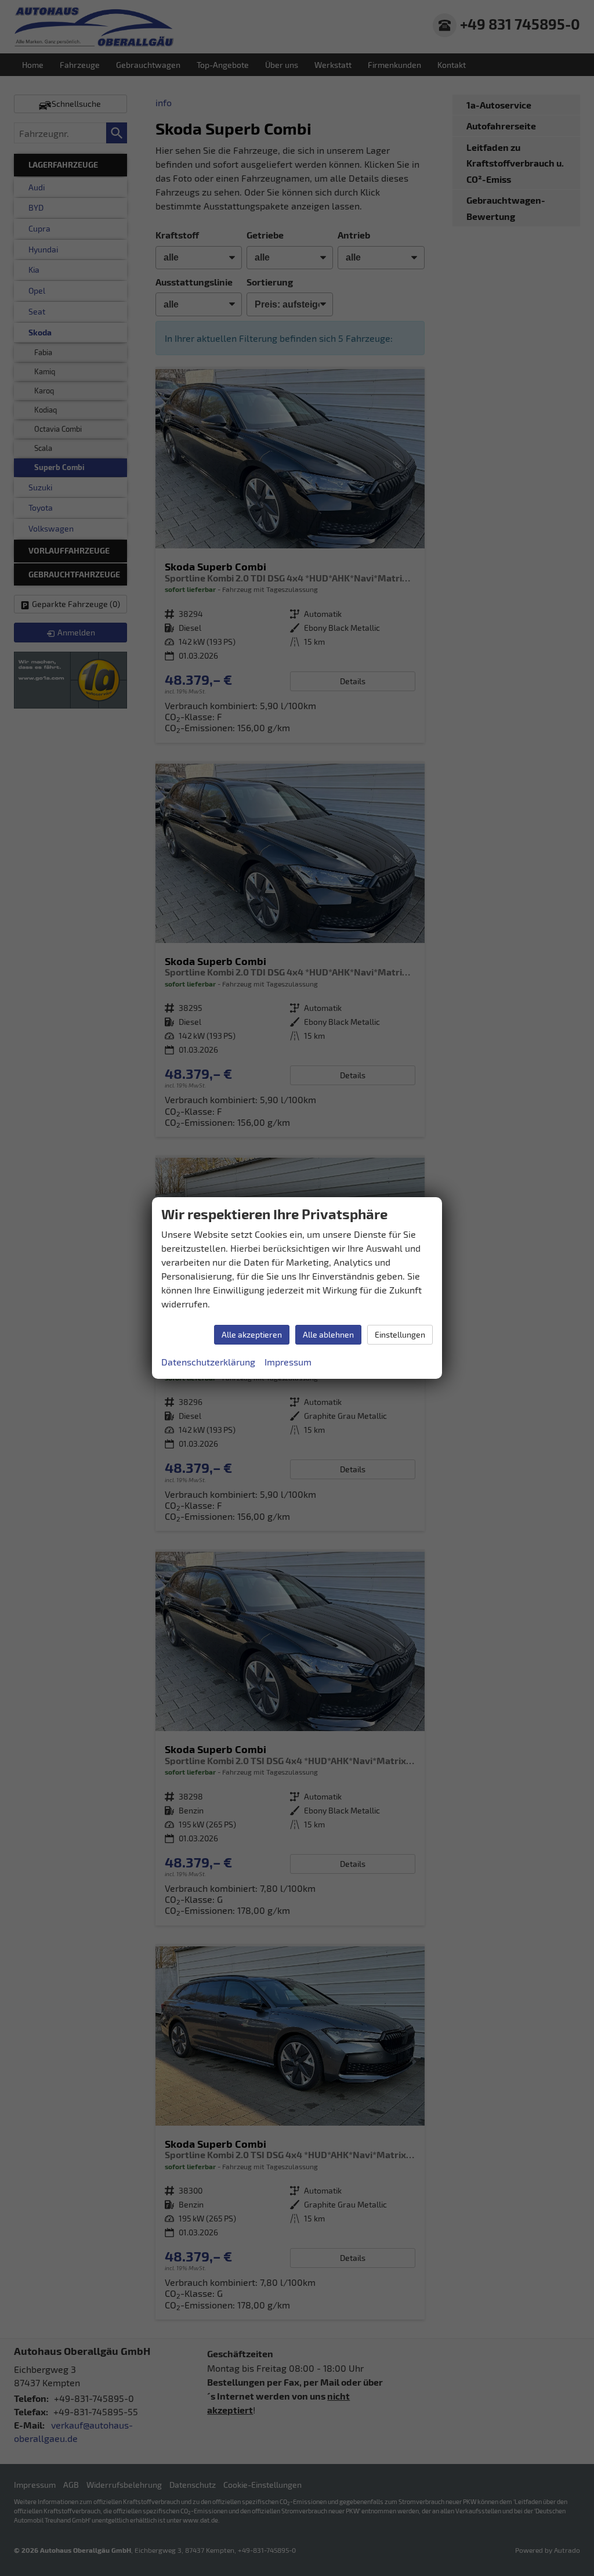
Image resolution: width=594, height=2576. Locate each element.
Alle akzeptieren (252, 1334)
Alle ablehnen (328, 1334)
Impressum (288, 1362)
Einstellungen (400, 1334)
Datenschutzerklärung (208, 1362)
